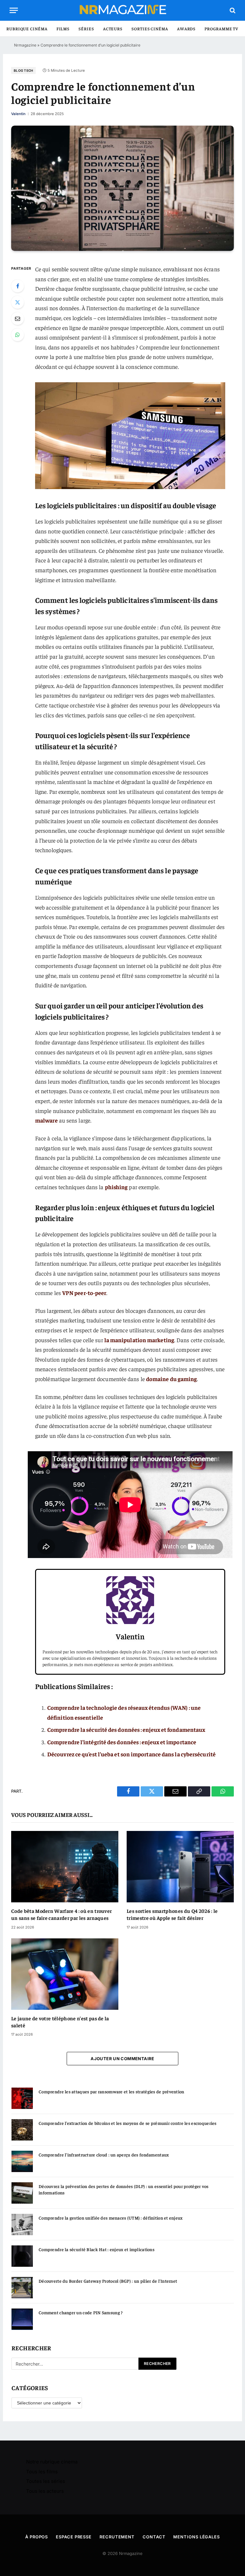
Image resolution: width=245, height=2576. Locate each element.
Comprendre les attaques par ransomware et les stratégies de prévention (111, 2091)
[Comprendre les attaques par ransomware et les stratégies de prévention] (22, 2098)
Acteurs (113, 29)
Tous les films (42, 2472)
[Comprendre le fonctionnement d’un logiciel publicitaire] (122, 188)
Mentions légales (197, 2537)
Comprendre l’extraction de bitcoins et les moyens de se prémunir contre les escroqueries (128, 2123)
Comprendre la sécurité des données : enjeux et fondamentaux (126, 1729)
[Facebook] (18, 286)
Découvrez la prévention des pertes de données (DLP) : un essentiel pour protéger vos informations (124, 2189)
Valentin (18, 114)
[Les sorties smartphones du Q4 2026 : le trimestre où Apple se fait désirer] (180, 1867)
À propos (37, 2537)
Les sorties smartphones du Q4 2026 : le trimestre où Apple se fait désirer (172, 1914)
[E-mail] (18, 318)
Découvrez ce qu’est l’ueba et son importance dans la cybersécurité (131, 1754)
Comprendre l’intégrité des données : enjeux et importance (122, 1742)
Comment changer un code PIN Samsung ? (81, 2312)
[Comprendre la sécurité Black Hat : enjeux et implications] (22, 2256)
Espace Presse (74, 2537)
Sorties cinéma (150, 29)
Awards (186, 29)
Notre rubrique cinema (52, 2462)
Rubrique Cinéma (27, 29)
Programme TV (221, 29)
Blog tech (23, 70)
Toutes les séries (46, 2481)
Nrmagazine (25, 45)
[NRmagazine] (122, 10)
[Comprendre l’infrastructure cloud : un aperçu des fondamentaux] (22, 2161)
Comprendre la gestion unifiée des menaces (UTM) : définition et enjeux (111, 2218)
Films (63, 29)
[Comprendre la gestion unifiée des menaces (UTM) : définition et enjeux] (22, 2225)
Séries (86, 29)
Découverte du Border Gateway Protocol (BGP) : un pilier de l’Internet (108, 2281)
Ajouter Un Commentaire (122, 2059)
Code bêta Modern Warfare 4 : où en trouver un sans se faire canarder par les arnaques (61, 1914)
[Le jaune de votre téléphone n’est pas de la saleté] (65, 1974)
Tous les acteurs (45, 2491)
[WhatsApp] (18, 335)
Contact (154, 2537)
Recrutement (117, 2537)
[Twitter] (18, 302)
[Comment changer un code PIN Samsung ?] (22, 2319)
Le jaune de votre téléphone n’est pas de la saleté (60, 2022)
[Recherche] (232, 10)
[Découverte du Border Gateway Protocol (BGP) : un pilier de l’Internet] (22, 2288)
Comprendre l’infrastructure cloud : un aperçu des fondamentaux (104, 2155)
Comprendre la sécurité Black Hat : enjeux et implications (97, 2249)
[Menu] (14, 10)
